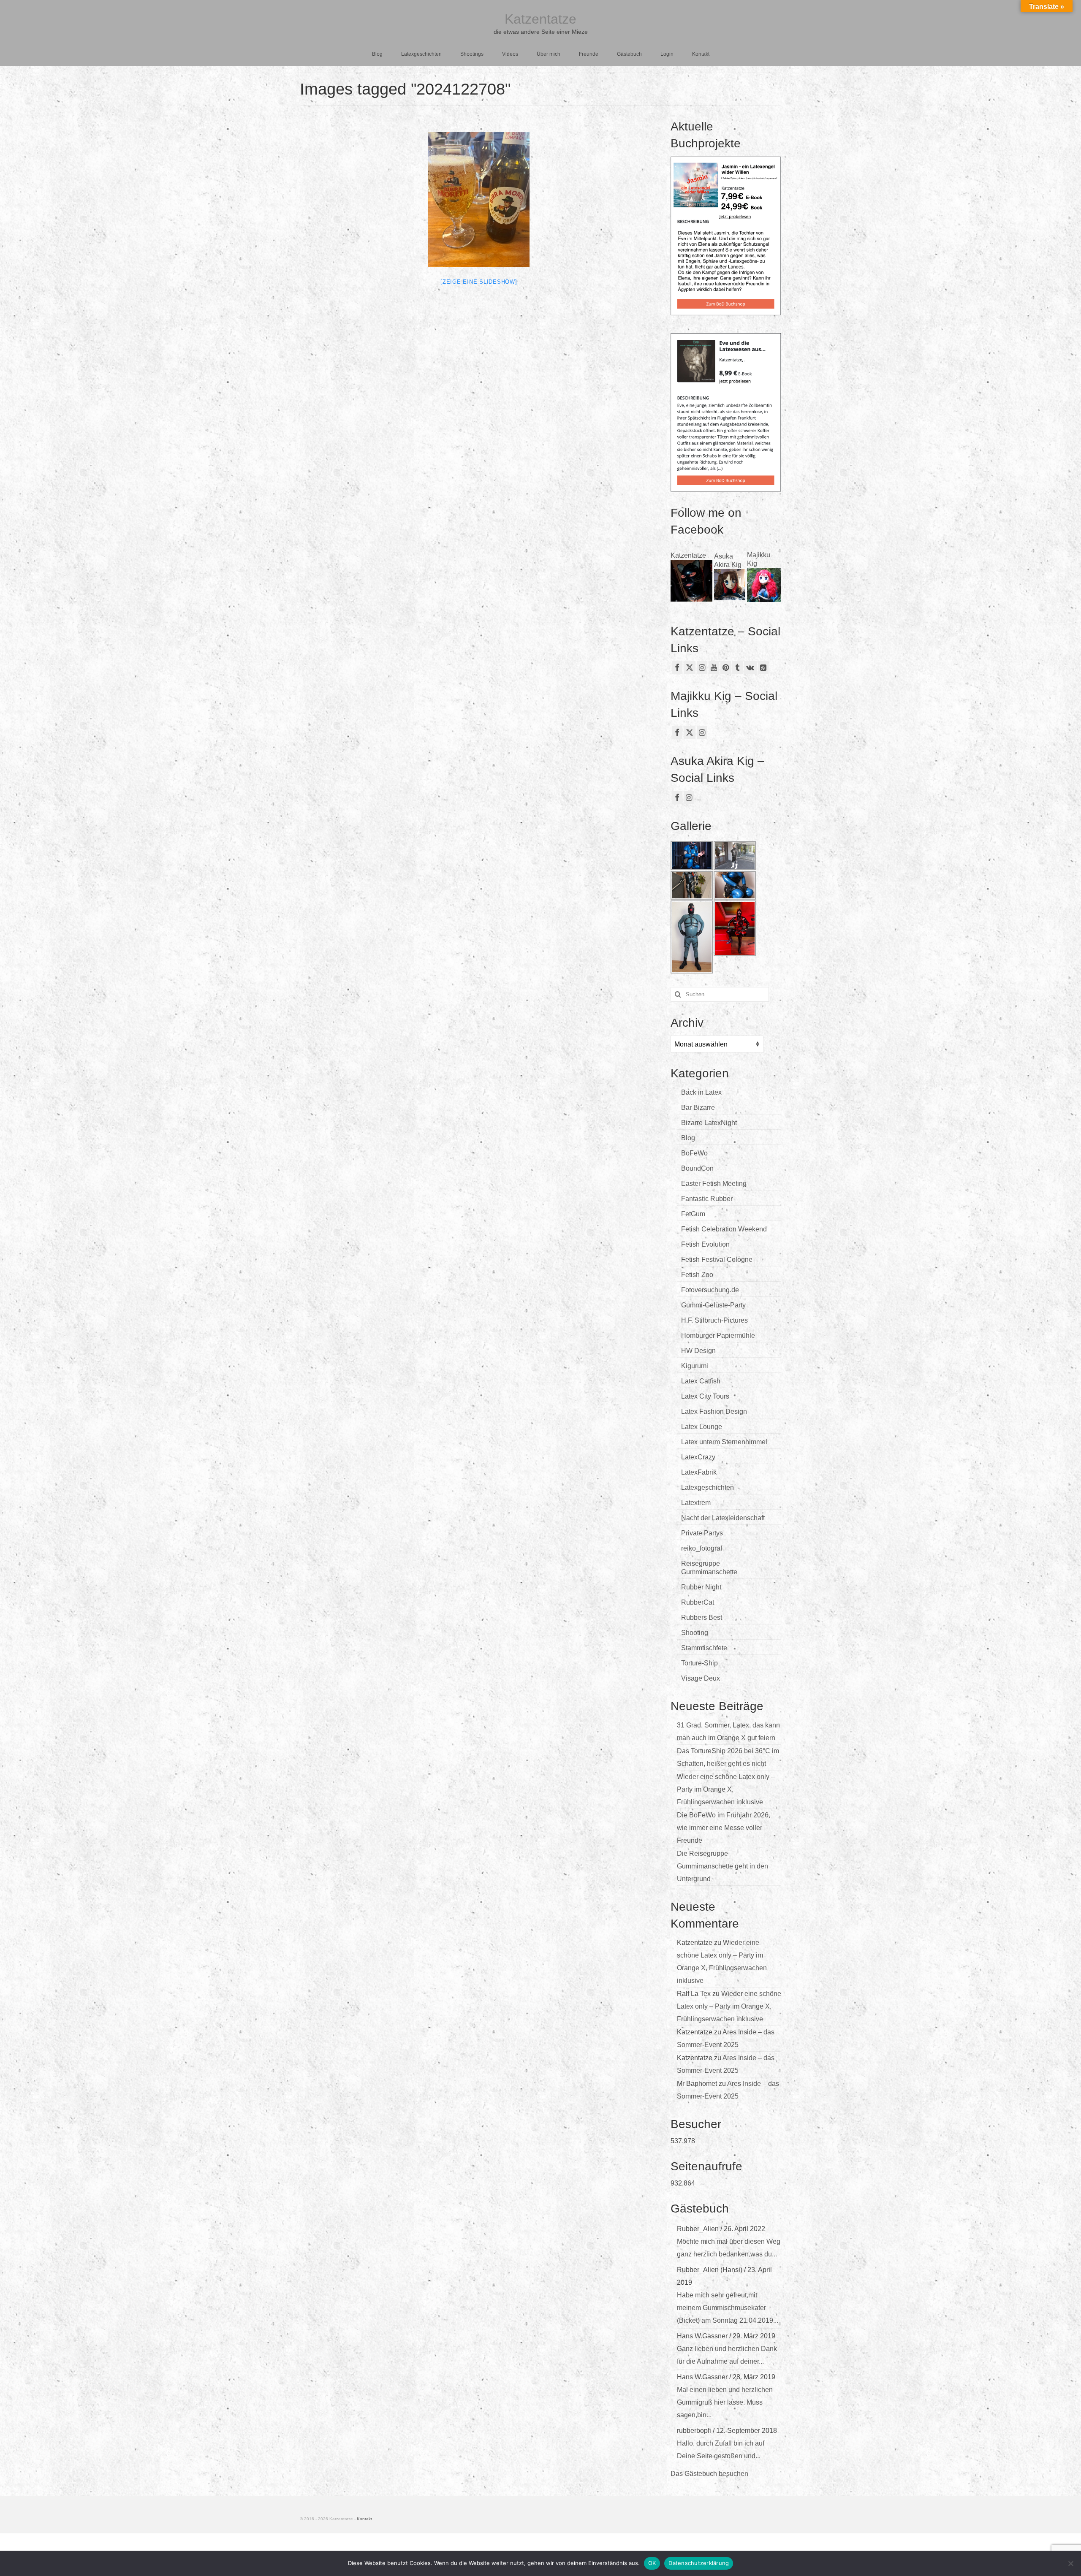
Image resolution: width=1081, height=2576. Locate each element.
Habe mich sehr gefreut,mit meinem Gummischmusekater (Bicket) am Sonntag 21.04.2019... (728, 2308)
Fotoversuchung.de (710, 1290)
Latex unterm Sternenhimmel (724, 1442)
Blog (688, 1138)
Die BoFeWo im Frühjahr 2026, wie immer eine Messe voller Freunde (724, 1828)
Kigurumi (695, 1366)
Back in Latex (701, 1092)
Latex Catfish (701, 1381)
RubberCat (698, 1602)
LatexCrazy (698, 1457)
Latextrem (696, 1503)
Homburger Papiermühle (718, 1335)
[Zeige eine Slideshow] (479, 282)
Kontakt (364, 2519)
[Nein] (1070, 2563)
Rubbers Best (702, 1617)
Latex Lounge (702, 1427)
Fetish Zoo (697, 1275)
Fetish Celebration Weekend (724, 1229)
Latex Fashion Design (714, 1411)
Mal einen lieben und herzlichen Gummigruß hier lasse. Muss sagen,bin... (725, 2402)
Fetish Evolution (705, 1244)
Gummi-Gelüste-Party (713, 1305)
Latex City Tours (705, 1396)
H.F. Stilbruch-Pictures (714, 1320)
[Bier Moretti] (479, 199)
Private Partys (702, 1533)
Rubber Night (701, 1587)
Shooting (695, 1633)
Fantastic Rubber (707, 1199)
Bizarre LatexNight (709, 1123)
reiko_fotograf (702, 1548)
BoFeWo (694, 1153)
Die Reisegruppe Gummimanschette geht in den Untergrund (722, 1866)
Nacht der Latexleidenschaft (723, 1518)
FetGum (693, 1214)
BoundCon (697, 1168)
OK (652, 2563)
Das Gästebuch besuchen (709, 2474)
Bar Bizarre (698, 1108)
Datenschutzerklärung (699, 2563)
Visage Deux (701, 1678)
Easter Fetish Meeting (714, 1184)
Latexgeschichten (708, 1487)
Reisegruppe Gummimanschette (709, 1568)
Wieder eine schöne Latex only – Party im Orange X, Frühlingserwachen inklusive (726, 1789)
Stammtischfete (704, 1648)
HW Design (698, 1351)
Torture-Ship (699, 1663)
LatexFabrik (699, 1472)
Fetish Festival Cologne (717, 1260)
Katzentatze (540, 19)
